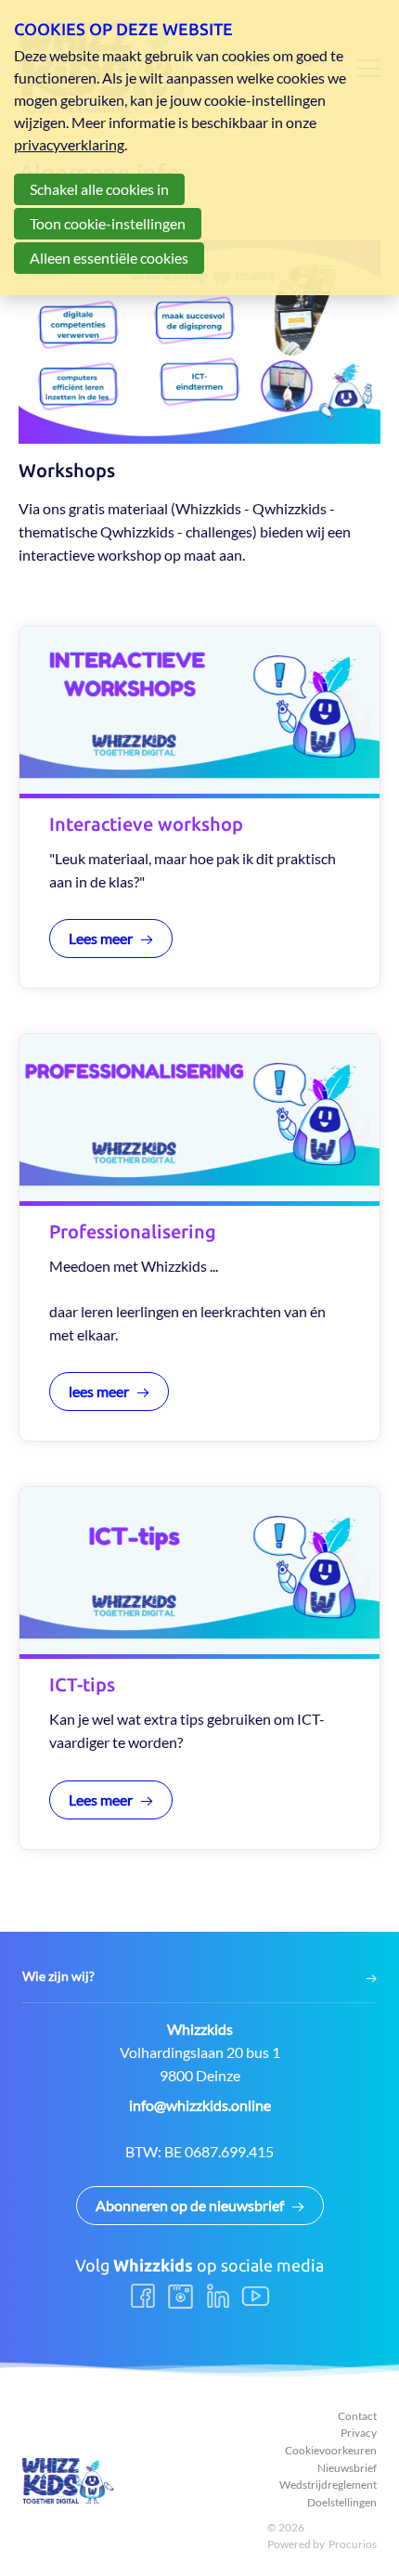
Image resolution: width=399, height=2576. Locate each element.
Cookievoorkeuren (331, 2450)
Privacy (359, 2433)
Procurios (353, 2544)
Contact (357, 2416)
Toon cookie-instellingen (108, 223)
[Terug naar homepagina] (69, 2481)
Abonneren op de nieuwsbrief (190, 2205)
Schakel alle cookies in (99, 189)
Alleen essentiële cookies (109, 258)
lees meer (99, 1391)
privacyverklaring (69, 144)
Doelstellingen (342, 2502)
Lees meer (101, 938)
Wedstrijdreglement (328, 2485)
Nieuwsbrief (347, 2468)
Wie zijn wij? (58, 1976)
